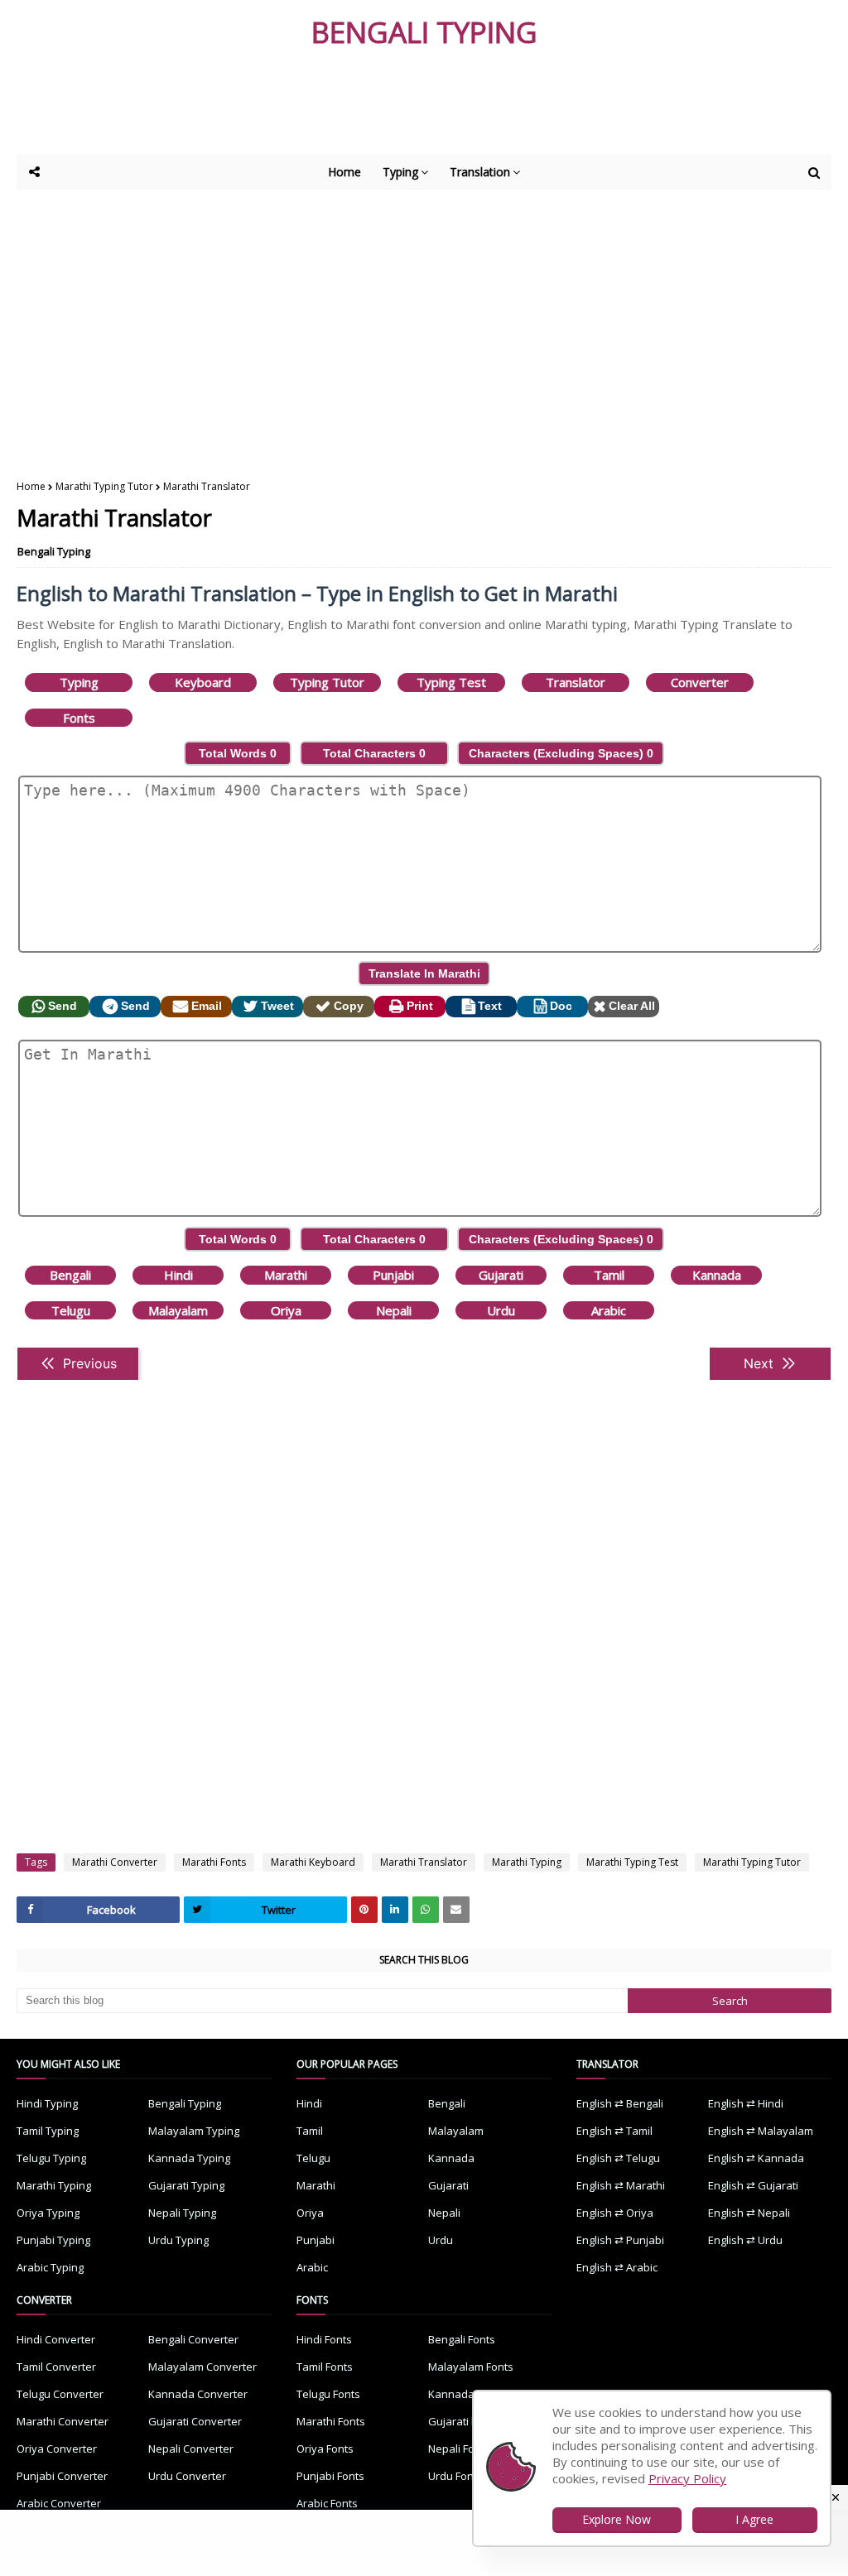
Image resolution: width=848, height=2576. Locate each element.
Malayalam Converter (202, 2367)
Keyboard (203, 682)
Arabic (609, 1310)
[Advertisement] (422, 109)
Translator (576, 682)
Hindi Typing (47, 2103)
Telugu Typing (51, 2158)
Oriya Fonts (325, 2449)
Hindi (178, 1275)
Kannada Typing (189, 2158)
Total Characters (374, 753)
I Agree (754, 2519)
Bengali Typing (54, 551)
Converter (700, 682)
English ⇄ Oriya (615, 2213)
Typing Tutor (327, 682)
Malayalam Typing (194, 2131)
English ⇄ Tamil (614, 2131)
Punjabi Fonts (330, 2476)
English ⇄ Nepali (749, 2213)
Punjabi (393, 1275)
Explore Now (617, 2519)
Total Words (238, 753)
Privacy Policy (687, 2478)
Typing (79, 682)
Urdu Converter (187, 2476)
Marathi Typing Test (632, 1862)
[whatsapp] (426, 1910)
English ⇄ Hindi (746, 2103)
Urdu (501, 1310)
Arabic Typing (50, 2267)
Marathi (286, 1275)
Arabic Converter (59, 2503)
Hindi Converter (56, 2339)
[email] (456, 1910)
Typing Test (451, 682)
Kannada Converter (198, 2394)
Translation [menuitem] (480, 172)
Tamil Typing (48, 2131)
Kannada (717, 1275)
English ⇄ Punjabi (620, 2240)
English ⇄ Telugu (618, 2158)
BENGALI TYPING (424, 32)
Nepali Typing (182, 2213)
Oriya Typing (48, 2213)
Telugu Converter (60, 2394)
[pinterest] (364, 1910)
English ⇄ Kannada (756, 2158)
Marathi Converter (115, 1862)
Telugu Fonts (328, 2394)
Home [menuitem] (344, 172)
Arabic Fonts (327, 2503)
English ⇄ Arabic (617, 2267)
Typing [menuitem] (400, 172)
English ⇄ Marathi (621, 2185)
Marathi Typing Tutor (104, 486)
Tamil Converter (56, 2367)
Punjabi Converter (62, 2476)
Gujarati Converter (195, 2421)
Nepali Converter (191, 2449)
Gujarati (501, 1275)
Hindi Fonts (324, 2339)
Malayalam (178, 1310)
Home (31, 486)
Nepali (394, 1310)
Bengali (70, 1275)
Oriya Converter (57, 2449)
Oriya (286, 1310)
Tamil (609, 1275)
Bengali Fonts (462, 2339)
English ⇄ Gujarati (753, 2185)
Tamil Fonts (325, 2367)
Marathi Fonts (214, 1862)
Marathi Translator (424, 1862)
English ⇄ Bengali (620, 2103)
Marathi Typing (527, 1862)
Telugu (71, 1310)
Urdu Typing (178, 2240)
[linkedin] (395, 1910)
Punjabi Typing (53, 2240)
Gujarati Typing (186, 2185)
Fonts (79, 718)
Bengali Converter (193, 2339)
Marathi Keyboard (313, 1862)
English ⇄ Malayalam (761, 2131)
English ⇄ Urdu (745, 2240)
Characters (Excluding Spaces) (561, 753)
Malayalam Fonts (471, 2367)
